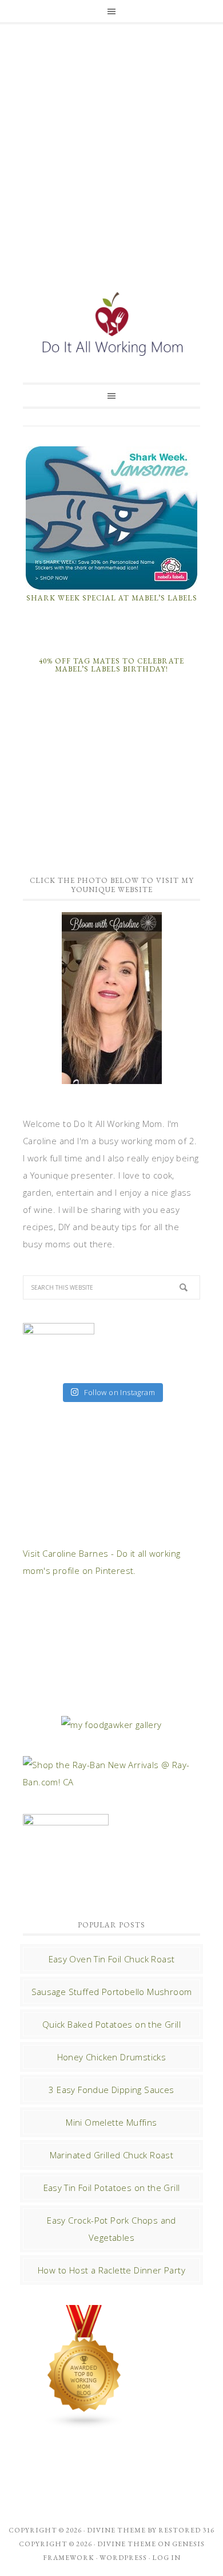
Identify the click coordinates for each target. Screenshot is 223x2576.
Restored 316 (186, 2530)
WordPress (123, 2558)
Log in (166, 2558)
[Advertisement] (111, 144)
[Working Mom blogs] (85, 2423)
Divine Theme (127, 2544)
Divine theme (116, 2530)
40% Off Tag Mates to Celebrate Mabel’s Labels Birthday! (111, 665)
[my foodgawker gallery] (111, 1725)
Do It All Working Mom (111, 327)
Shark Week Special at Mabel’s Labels (112, 598)
